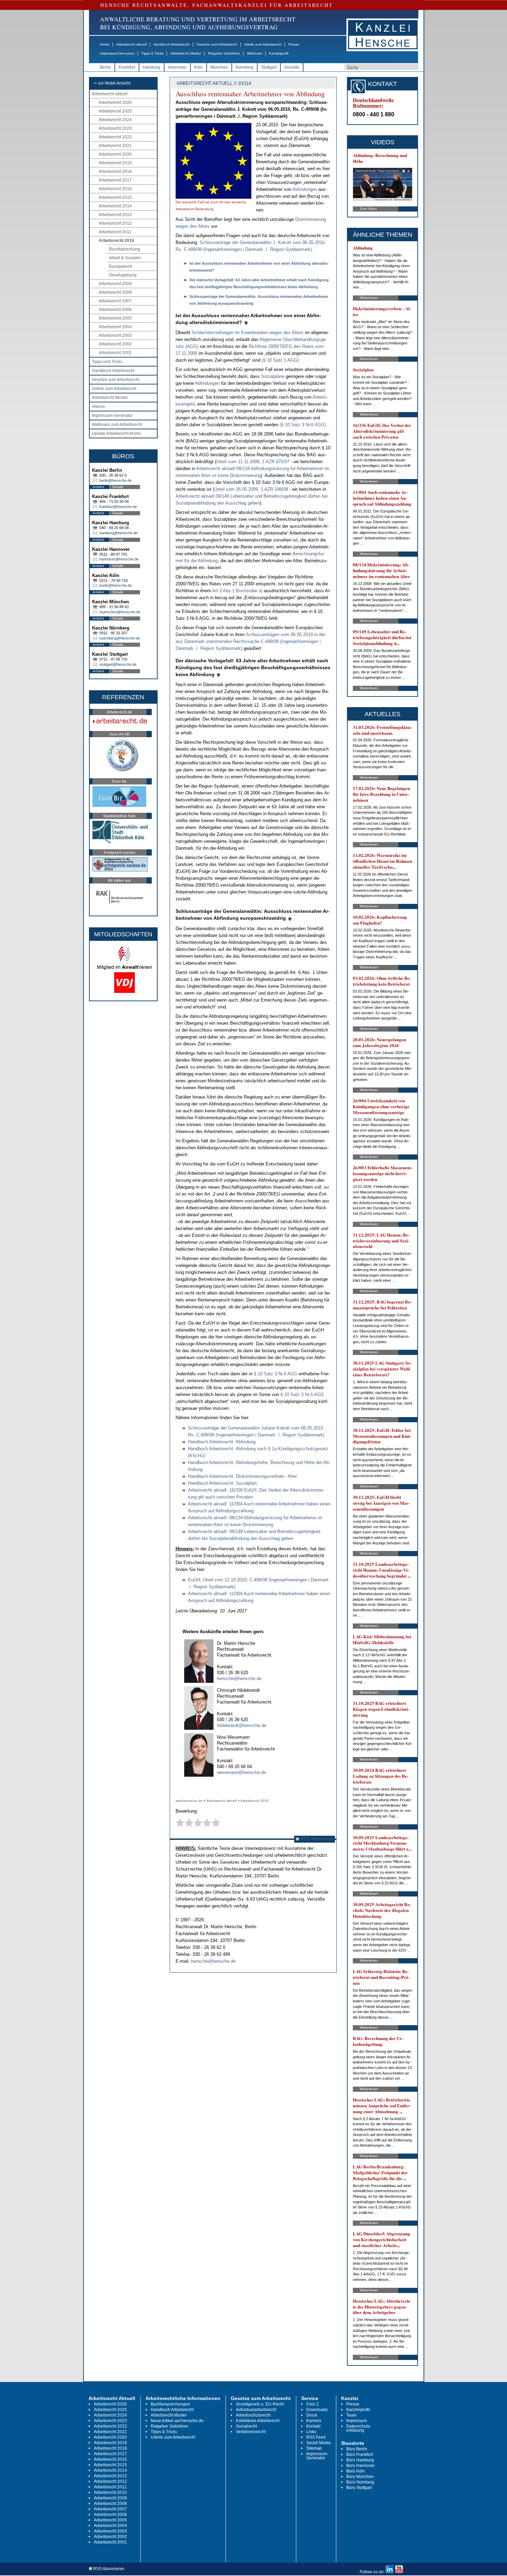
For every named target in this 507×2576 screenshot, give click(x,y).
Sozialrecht (246, 2426)
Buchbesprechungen (170, 2404)
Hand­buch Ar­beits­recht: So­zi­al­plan (222, 1483)
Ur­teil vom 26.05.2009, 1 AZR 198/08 (252, 489)
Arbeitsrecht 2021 (115, 146)
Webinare (255, 53)
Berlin (106, 67)
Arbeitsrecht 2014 (115, 206)
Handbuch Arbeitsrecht (172, 44)
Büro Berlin (357, 2449)
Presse (294, 44)
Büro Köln (356, 2471)
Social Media (319, 2443)
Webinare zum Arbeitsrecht (117, 425)
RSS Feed (316, 2437)
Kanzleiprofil (279, 53)
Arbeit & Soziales (125, 258)
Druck (312, 2415)
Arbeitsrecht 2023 (115, 128)
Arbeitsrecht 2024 (115, 120)
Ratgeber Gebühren (224, 53)
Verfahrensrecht (251, 2432)
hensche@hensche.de (239, 1679)
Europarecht (121, 266)
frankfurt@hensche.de (118, 507)
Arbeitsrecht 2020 (115, 154)
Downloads (317, 2410)
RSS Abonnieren (316, 1839)
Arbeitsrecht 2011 (115, 232)
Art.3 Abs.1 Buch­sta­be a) (237, 591)
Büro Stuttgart (359, 2488)
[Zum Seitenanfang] (246, 322)
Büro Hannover (361, 2466)
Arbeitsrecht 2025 (115, 111)
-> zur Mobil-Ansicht (112, 83)
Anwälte (292, 67)
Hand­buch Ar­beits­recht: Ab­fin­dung (222, 1442)
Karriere (314, 2421)
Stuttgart (269, 67)
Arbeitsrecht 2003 (115, 335)
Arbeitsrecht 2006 (115, 310)
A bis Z (312, 2404)
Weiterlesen (369, 298)
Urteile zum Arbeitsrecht (263, 44)
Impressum (357, 2421)
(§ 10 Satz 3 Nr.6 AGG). (304, 425)
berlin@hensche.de (116, 480)
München (219, 67)
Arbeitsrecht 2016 (115, 189)
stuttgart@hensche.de (118, 664)
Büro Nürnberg (360, 2482)
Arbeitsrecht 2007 (115, 301)
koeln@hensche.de (116, 585)
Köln (198, 67)
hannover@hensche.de (119, 559)
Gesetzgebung (123, 275)
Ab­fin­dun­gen (305, 189)
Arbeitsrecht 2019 (115, 163)
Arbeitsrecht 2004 (115, 327)
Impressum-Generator (117, 53)
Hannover (177, 67)
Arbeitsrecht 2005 (115, 318)
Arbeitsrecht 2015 (115, 197)
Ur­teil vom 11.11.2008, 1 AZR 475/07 (254, 462)
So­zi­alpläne (273, 376)
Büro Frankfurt (360, 2455)
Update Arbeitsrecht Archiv (116, 433)
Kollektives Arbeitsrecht (258, 2421)
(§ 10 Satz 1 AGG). (281, 360)
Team (351, 2415)
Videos (98, 407)
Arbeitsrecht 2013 (115, 215)
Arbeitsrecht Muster (186, 53)
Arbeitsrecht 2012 (115, 223)
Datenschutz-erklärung (359, 2428)
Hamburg (152, 67)
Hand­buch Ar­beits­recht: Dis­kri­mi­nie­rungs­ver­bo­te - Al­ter (242, 1476)
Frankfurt (127, 67)
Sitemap (314, 2448)
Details (118, 487)
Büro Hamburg (360, 2460)
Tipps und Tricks (107, 362)
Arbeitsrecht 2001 (115, 353)
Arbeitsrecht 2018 (115, 172)
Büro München (360, 2477)
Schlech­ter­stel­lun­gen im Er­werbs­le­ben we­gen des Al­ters (248, 333)
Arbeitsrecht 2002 (115, 344)
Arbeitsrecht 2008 (115, 292)
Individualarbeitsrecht (256, 2410)
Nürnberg (245, 67)
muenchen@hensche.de (120, 612)
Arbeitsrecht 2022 (115, 137)
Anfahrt (98, 487)
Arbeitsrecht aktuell (131, 44)
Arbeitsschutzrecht (253, 2415)
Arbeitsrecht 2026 (115, 103)
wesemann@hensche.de (241, 1772)
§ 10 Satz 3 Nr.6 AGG (276, 1374)
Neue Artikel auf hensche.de (177, 2421)
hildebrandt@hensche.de (242, 1725)
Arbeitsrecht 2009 (115, 284)
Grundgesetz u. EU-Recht (260, 2404)
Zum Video (368, 209)
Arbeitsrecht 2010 (116, 241)
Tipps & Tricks (152, 53)
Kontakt (313, 2426)
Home (105, 44)
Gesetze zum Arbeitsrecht (217, 44)
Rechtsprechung (125, 249)
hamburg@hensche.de (118, 533)
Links (311, 2432)
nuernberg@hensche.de (120, 638)
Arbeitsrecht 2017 (115, 180)
